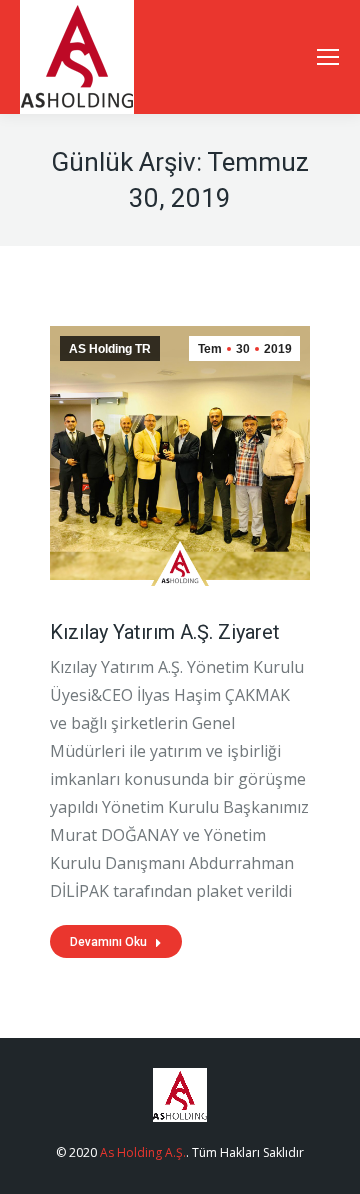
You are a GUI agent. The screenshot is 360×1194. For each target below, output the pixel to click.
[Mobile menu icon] (328, 57)
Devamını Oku (108, 942)
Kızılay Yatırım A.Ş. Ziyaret (165, 632)
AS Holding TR (110, 349)
